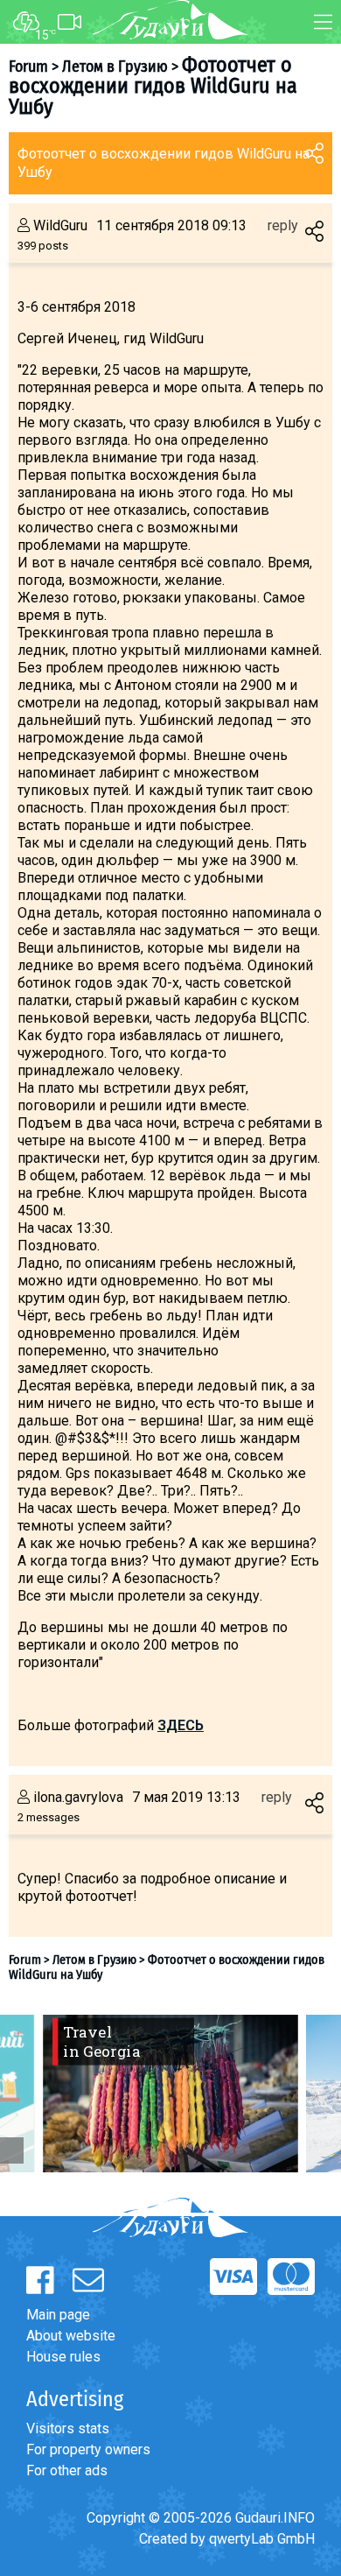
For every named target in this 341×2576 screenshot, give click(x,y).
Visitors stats (68, 2428)
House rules (63, 2357)
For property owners (88, 2449)
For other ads (67, 2470)
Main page (58, 2315)
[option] (170, 2094)
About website (71, 2336)
